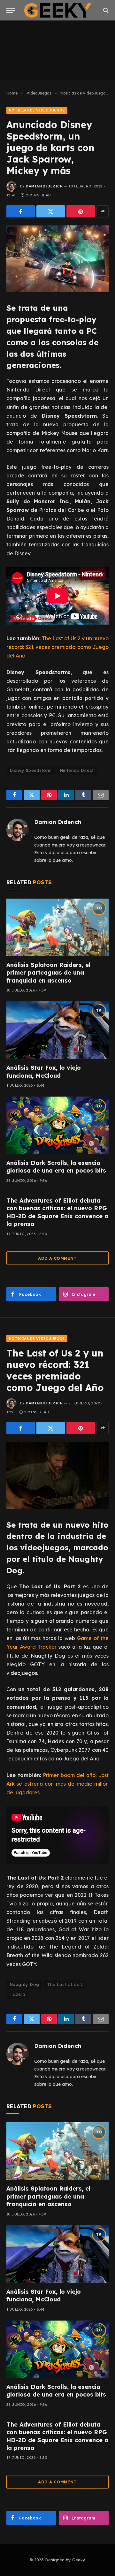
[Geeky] (58, 10)
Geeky (79, 2560)
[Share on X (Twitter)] (51, 211)
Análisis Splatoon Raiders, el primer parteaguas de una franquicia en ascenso (48, 973)
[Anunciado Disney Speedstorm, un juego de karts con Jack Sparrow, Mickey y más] (57, 259)
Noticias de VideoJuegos (37, 110)
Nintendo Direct (77, 770)
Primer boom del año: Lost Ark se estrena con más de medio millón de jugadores (57, 1784)
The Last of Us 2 (65, 1984)
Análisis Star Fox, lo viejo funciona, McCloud (44, 1071)
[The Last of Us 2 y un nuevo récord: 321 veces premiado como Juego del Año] (57, 1475)
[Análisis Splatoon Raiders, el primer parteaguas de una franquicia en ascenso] (57, 927)
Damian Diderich (44, 186)
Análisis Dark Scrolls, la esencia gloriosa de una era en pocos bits (56, 1167)
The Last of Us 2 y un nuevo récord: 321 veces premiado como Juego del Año (57, 647)
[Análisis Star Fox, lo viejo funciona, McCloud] (57, 1030)
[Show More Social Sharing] (103, 211)
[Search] (105, 10)
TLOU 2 (18, 1994)
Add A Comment (57, 1258)
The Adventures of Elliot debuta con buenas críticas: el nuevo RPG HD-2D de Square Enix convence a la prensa (57, 1212)
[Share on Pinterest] (81, 211)
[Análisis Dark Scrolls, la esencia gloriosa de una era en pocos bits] (57, 1125)
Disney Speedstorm (31, 770)
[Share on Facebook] (21, 211)
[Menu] (11, 10)
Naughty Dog (24, 1984)
